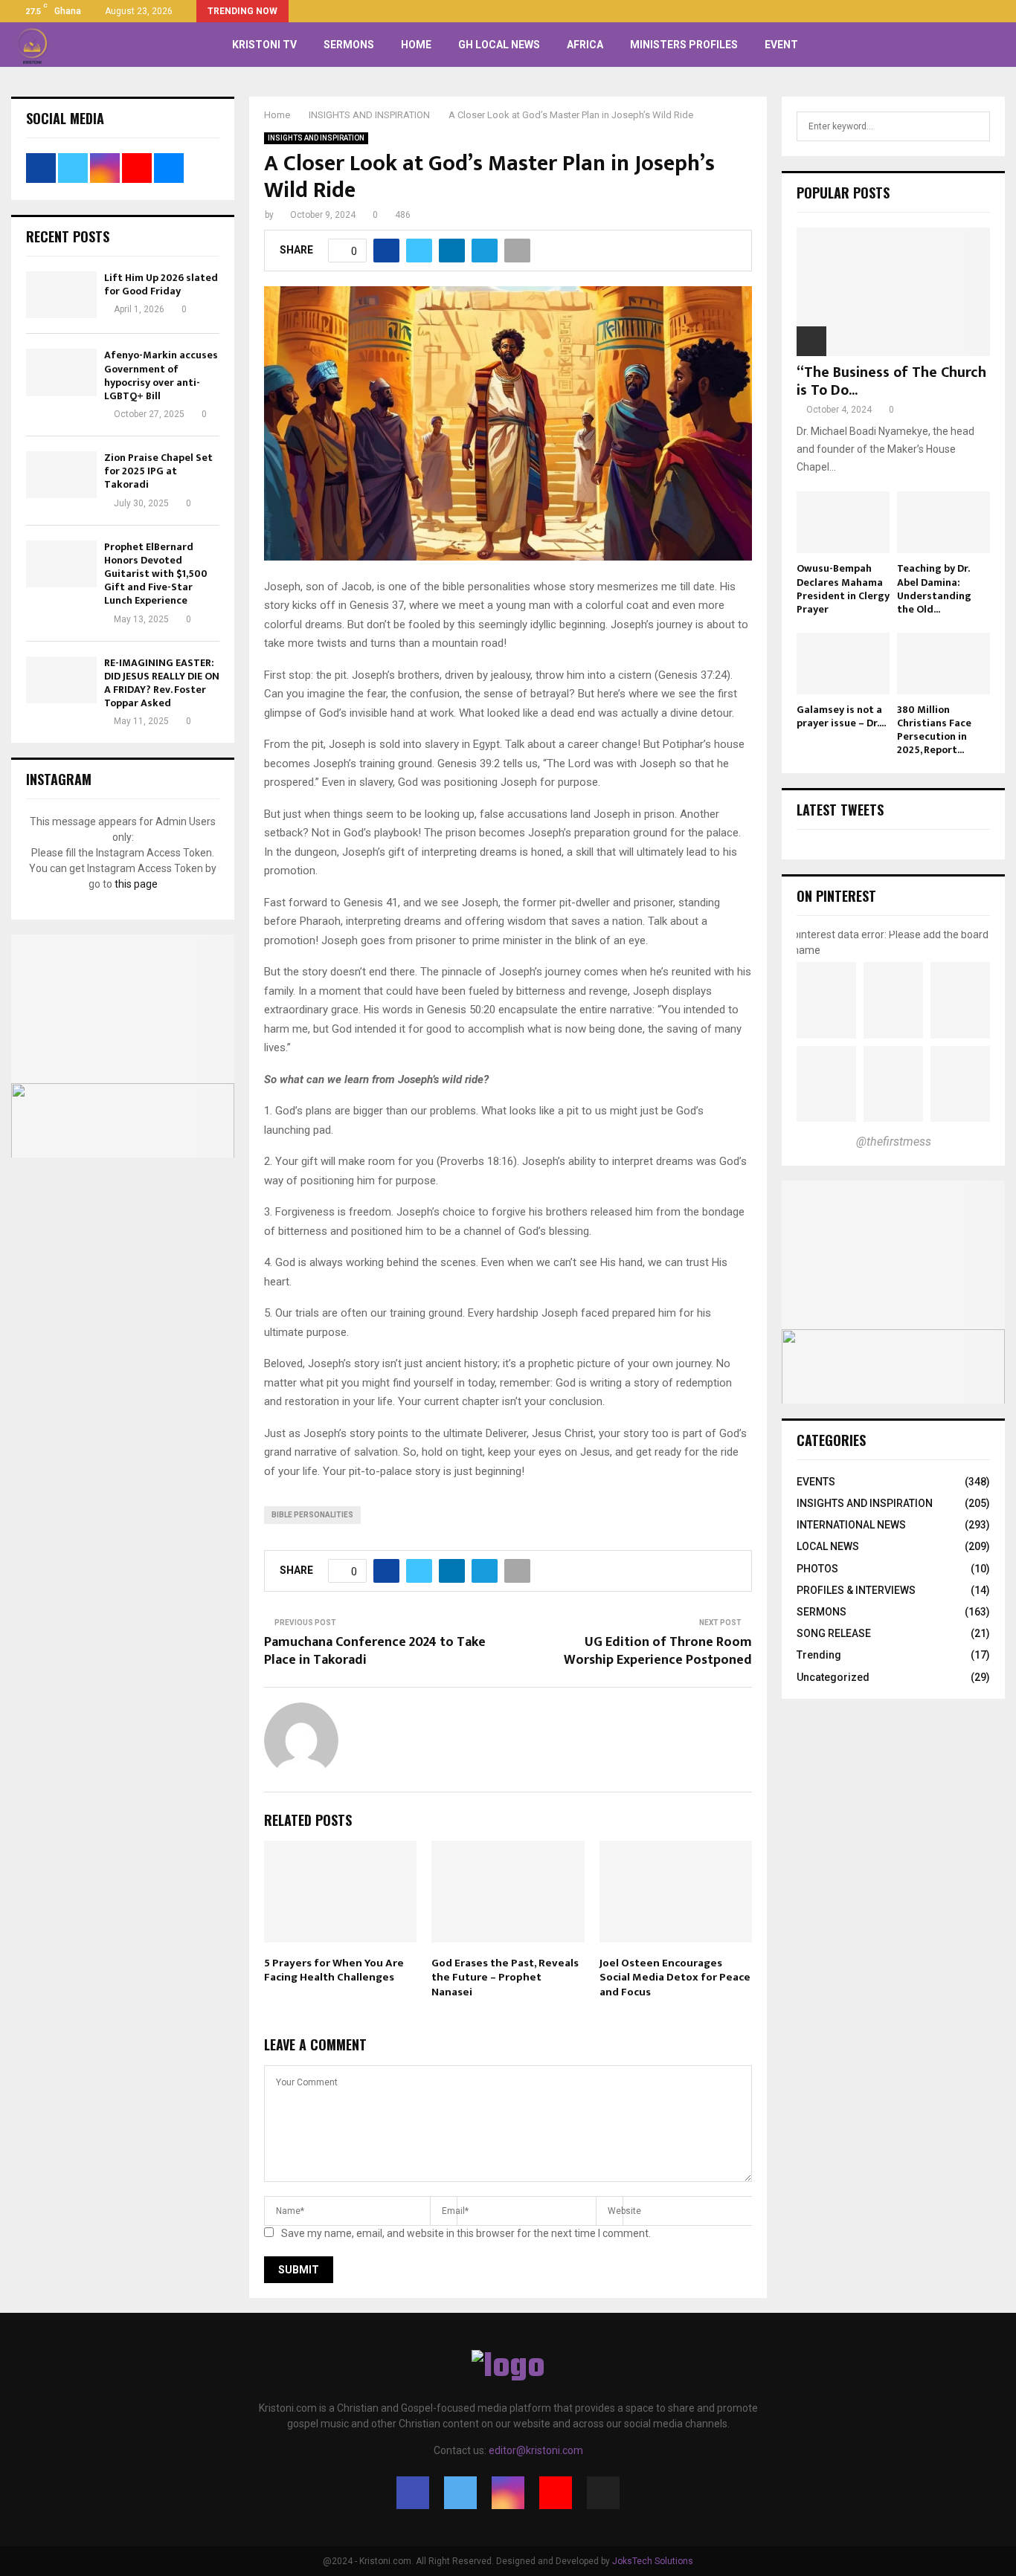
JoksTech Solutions (653, 2561)
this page (136, 884)
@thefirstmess (894, 1142)
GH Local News (499, 45)
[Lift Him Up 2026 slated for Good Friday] (61, 295)
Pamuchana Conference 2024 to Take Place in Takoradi (375, 1651)
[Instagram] (508, 2493)
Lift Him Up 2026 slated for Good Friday (161, 284)
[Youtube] (556, 2493)
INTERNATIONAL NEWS (851, 1525)
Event (781, 45)
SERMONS (349, 45)
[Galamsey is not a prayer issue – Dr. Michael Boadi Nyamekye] (843, 664)
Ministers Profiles (684, 45)
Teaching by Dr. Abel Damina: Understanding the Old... (934, 588)
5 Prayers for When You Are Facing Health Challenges (334, 1970)
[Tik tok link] (1001, 11)
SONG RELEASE (834, 1633)
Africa (585, 45)
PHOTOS (817, 1569)
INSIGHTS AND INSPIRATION (316, 138)
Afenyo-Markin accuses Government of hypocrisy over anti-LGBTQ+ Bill (161, 375)
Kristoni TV (264, 45)
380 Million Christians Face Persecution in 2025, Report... (934, 730)
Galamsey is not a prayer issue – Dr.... (841, 716)
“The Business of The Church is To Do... (891, 381)
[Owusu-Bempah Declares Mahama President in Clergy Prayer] (843, 522)
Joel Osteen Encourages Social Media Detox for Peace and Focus (675, 1978)
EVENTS (816, 1482)
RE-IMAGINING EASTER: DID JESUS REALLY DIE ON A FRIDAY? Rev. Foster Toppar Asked (162, 683)
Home (416, 45)
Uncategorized (833, 1677)
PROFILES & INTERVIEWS (856, 1590)
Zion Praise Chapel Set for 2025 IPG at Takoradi (158, 471)
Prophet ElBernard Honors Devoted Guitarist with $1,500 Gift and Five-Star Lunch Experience (156, 574)
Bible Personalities (312, 1515)
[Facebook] (413, 2493)
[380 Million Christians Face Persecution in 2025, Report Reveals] (943, 664)
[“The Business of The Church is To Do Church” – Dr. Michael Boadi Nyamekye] (893, 292)
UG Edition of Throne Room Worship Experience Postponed (658, 1651)
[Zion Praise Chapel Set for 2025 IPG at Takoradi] (61, 475)
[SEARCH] (975, 126)
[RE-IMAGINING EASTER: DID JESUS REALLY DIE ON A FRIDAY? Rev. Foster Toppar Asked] (61, 680)
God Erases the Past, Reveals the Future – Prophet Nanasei (505, 1978)
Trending (819, 1655)
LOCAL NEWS (828, 1546)
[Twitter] (460, 2493)
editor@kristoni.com (536, 2450)
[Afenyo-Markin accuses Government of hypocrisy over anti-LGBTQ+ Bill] (61, 372)
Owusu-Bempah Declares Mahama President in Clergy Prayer (843, 588)
